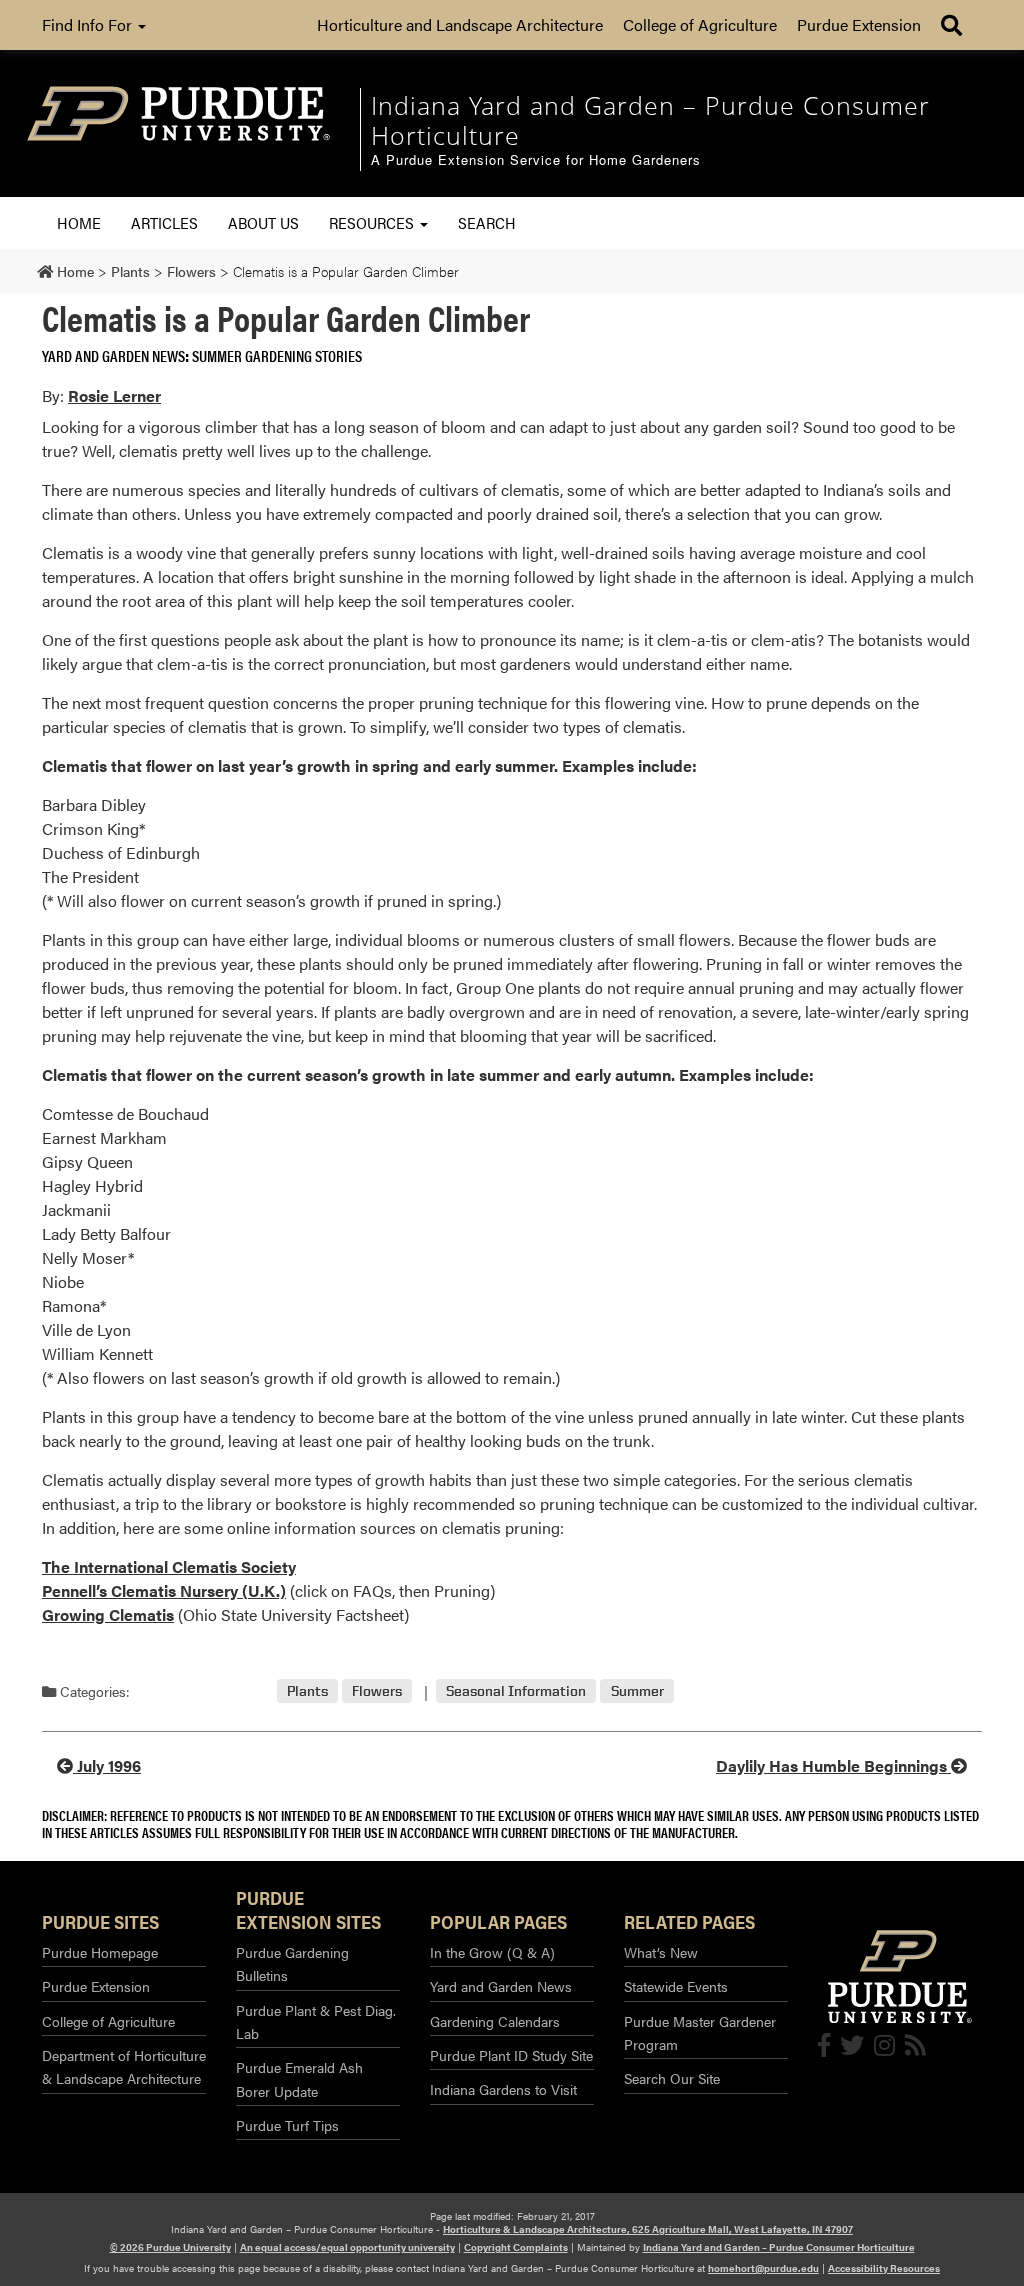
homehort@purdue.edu (763, 2268)
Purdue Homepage (100, 1952)
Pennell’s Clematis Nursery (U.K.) (164, 1590)
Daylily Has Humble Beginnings (833, 1765)
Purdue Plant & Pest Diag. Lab (316, 2021)
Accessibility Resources (884, 2268)
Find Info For (89, 24)
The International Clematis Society (169, 1566)
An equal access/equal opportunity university (347, 2247)
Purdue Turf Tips (287, 2125)
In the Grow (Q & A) (492, 1952)
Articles (164, 222)
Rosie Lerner (114, 395)
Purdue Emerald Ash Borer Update (299, 2078)
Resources (373, 222)
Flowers (377, 1691)
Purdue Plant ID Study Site (511, 2055)
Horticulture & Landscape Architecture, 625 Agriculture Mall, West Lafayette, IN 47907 (648, 2229)
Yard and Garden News (113, 355)
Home (79, 222)
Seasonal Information (516, 1691)
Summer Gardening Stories (277, 355)
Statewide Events (676, 1986)
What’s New (661, 1952)
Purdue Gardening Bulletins (292, 1963)
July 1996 (107, 1765)
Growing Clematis (108, 1614)
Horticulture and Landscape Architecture (460, 24)
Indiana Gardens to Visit (503, 2089)
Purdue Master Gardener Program (700, 2032)
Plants (307, 1691)
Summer (637, 1691)
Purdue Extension (859, 24)
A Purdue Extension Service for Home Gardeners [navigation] (536, 160)
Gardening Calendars (495, 2021)
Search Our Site (672, 2078)
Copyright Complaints (516, 2247)
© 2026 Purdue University (170, 2247)
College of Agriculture (700, 24)
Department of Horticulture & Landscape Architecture (124, 2066)
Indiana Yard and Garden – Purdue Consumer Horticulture (779, 2247)
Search (487, 222)
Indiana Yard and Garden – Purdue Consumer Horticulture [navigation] (650, 120)
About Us (263, 222)
